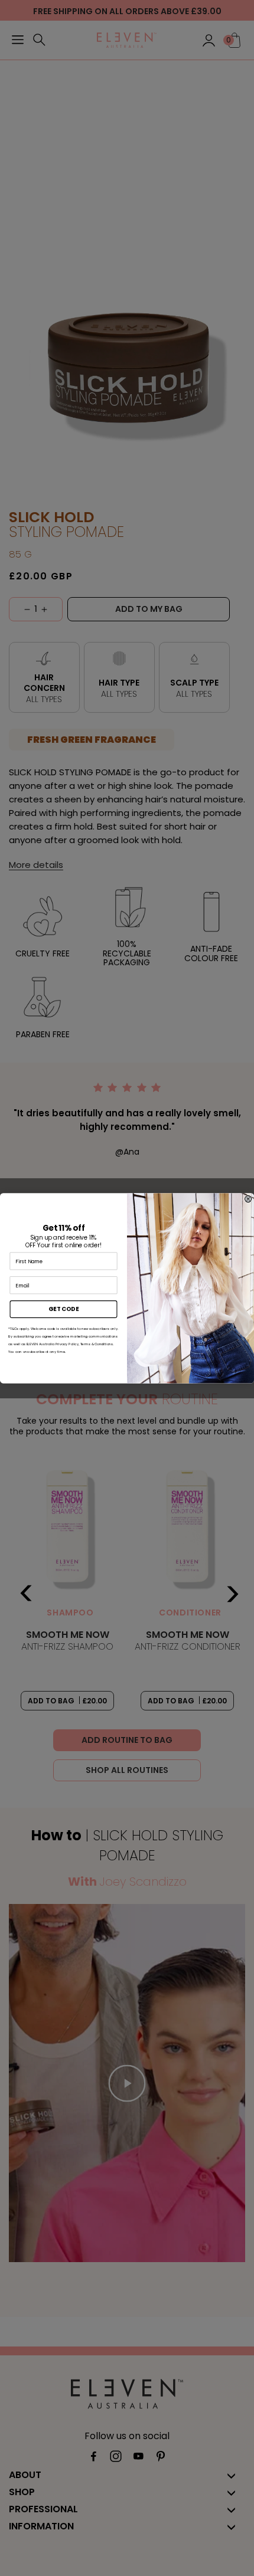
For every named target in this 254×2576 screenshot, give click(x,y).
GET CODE (63, 1309)
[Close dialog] (248, 1199)
